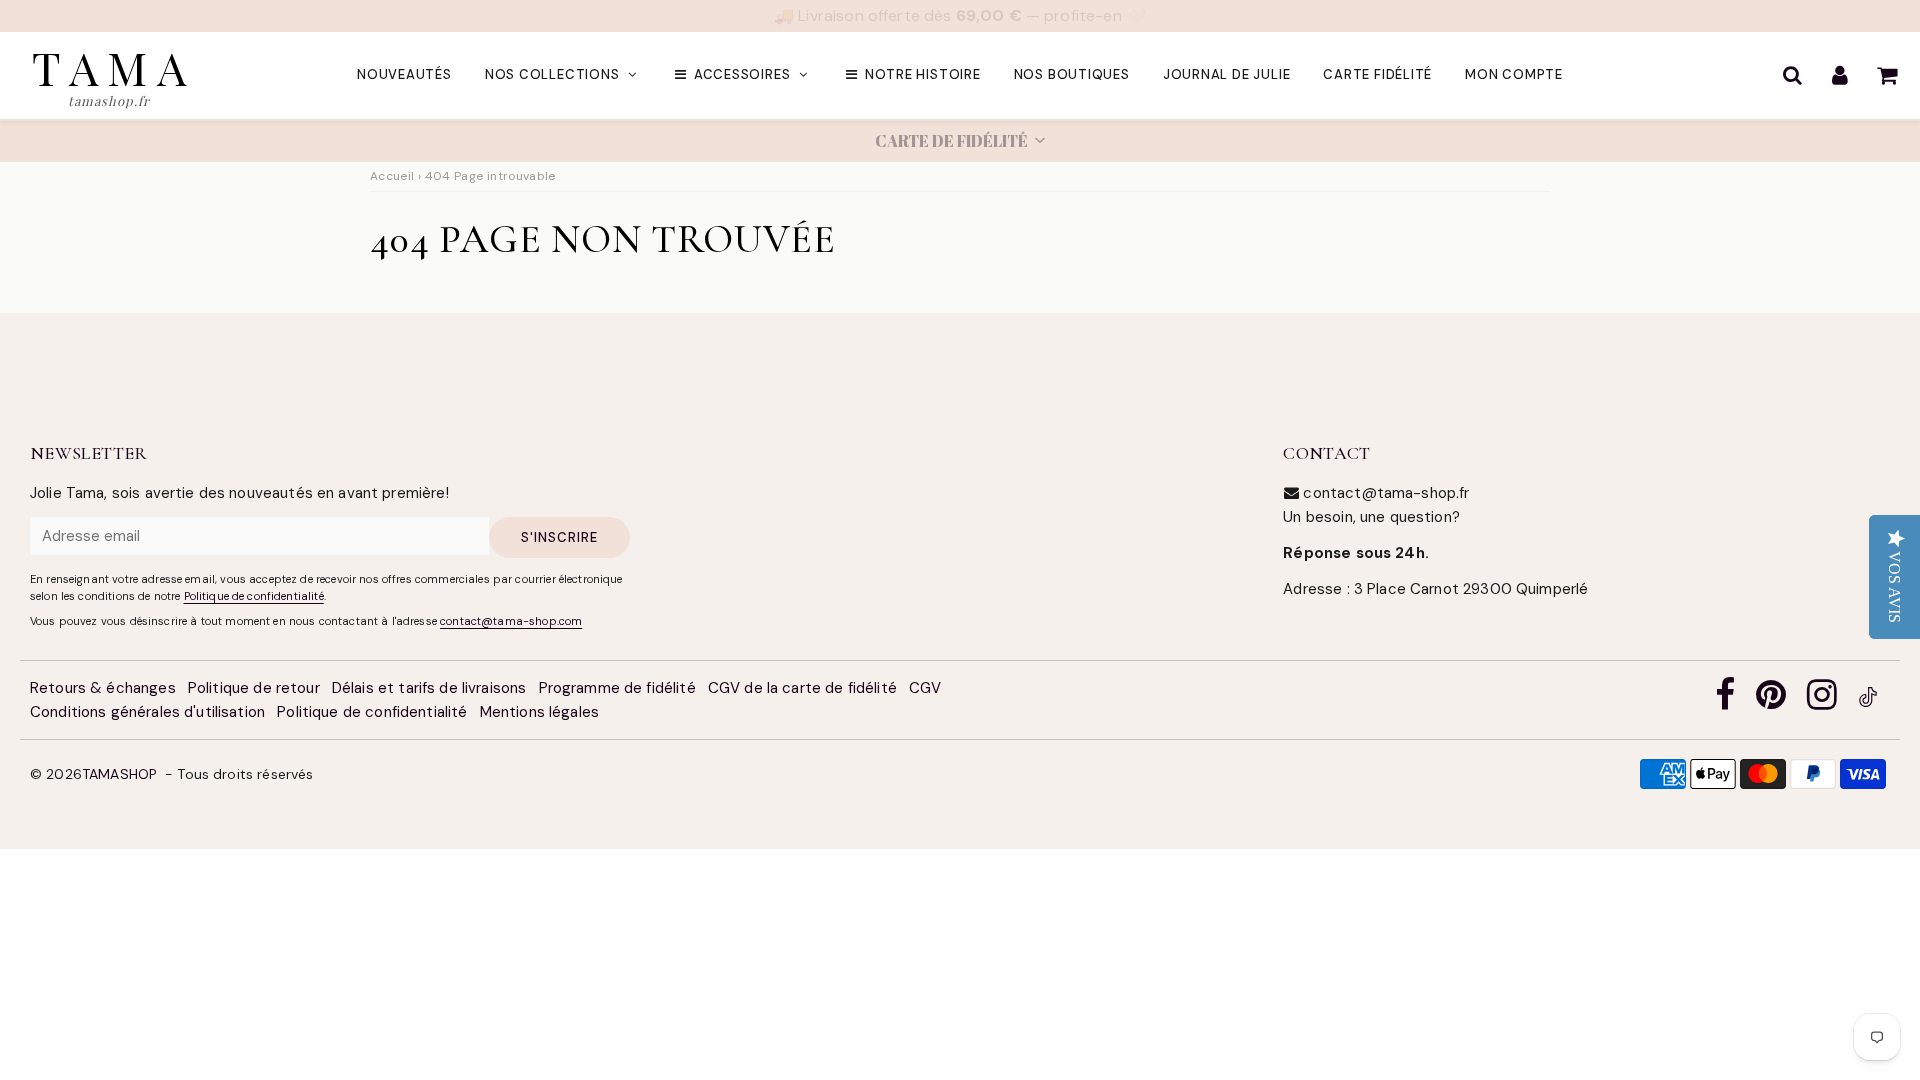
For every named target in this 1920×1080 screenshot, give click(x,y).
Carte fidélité (1377, 75)
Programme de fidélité (617, 689)
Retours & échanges (103, 689)
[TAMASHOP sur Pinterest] (1771, 701)
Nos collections (552, 75)
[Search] (1792, 76)
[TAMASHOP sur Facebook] (1725, 701)
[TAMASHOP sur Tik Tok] (1868, 701)
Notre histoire (923, 75)
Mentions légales (539, 713)
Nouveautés (404, 75)
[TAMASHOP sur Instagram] (1822, 701)
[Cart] (1886, 76)
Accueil (392, 177)
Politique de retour (254, 689)
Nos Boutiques (1072, 75)
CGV (925, 689)
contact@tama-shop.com (511, 622)
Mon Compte (1514, 75)
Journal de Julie (1226, 75)
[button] (960, 142)
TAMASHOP (119, 775)
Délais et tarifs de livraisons (429, 689)
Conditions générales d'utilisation (147, 713)
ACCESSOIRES (742, 75)
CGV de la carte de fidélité (802, 689)
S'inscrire (559, 538)
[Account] (1839, 76)
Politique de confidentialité (254, 597)
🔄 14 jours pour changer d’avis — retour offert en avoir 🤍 (960, 15)
